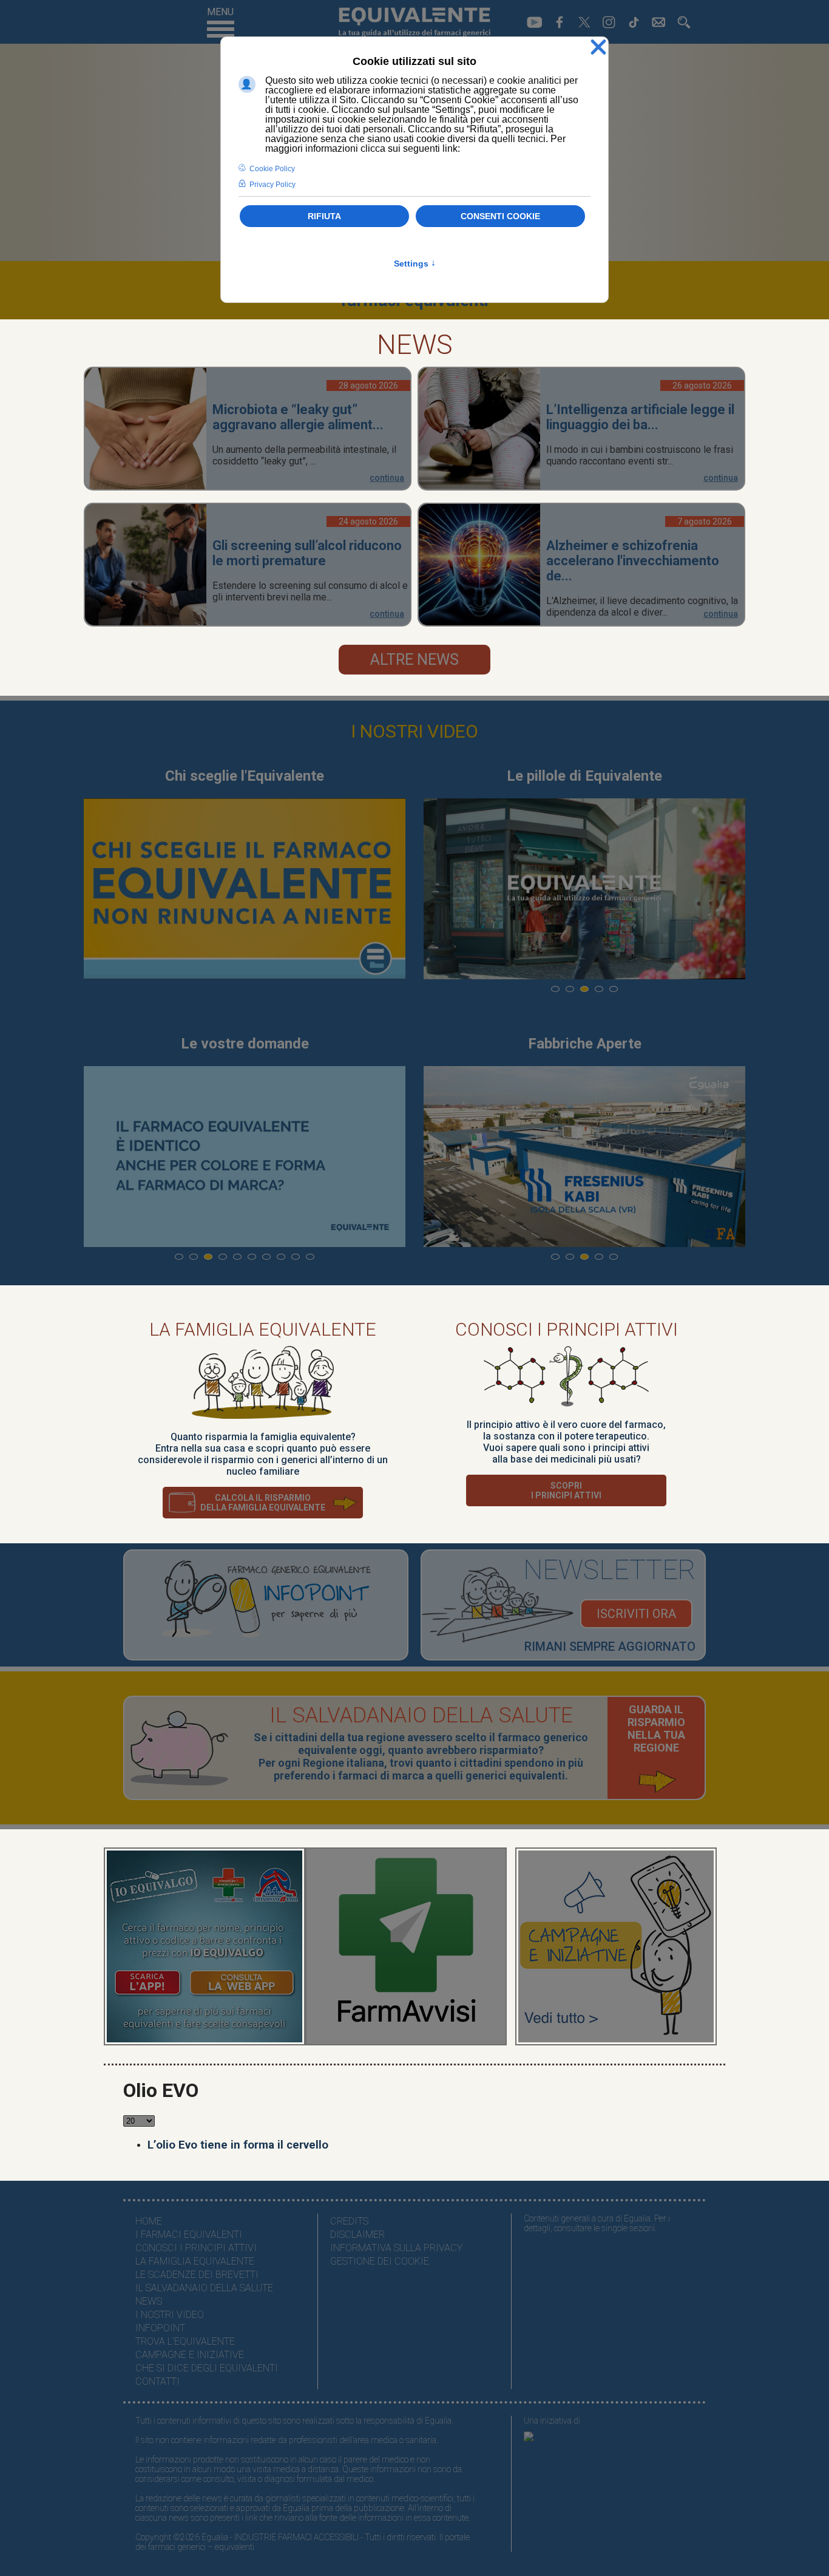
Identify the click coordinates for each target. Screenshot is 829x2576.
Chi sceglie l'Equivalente (245, 776)
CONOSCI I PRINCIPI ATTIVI (196, 2248)
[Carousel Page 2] (570, 989)
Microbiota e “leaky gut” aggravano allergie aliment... (298, 417)
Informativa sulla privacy (396, 2248)
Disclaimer (357, 2234)
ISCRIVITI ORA (636, 1614)
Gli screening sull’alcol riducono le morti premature (307, 553)
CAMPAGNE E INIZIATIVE (190, 2355)
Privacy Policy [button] (272, 185)
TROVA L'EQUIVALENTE (185, 2341)
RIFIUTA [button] (324, 216)
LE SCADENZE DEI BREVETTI (197, 2275)
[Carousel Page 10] (310, 1257)
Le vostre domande (245, 1044)
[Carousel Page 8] (281, 1257)
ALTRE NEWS (414, 660)
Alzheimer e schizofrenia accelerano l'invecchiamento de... (633, 561)
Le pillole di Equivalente (584, 776)
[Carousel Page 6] (252, 1257)
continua (387, 478)
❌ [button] (598, 48)
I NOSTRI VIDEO (414, 731)
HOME (149, 2221)
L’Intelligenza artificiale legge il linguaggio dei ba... (640, 417)
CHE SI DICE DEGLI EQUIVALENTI (207, 2368)
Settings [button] (415, 263)
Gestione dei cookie (380, 2261)
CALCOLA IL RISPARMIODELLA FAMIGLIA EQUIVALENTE (263, 1503)
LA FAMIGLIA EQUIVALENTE (195, 2261)
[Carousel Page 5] (614, 989)
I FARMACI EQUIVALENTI (189, 2234)
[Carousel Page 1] (555, 989)
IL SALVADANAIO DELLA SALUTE (204, 2288)
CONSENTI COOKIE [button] (500, 216)
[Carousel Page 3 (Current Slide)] (584, 989)
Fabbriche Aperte (585, 1044)
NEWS (149, 2301)
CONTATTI (157, 2381)
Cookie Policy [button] (272, 169)
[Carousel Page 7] (266, 1257)
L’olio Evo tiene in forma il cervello (238, 2145)
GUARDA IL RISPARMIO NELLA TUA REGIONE (656, 1728)
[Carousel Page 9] (296, 1257)
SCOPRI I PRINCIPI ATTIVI (566, 1490)
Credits (349, 2221)
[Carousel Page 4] (599, 989)
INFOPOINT (160, 2328)
